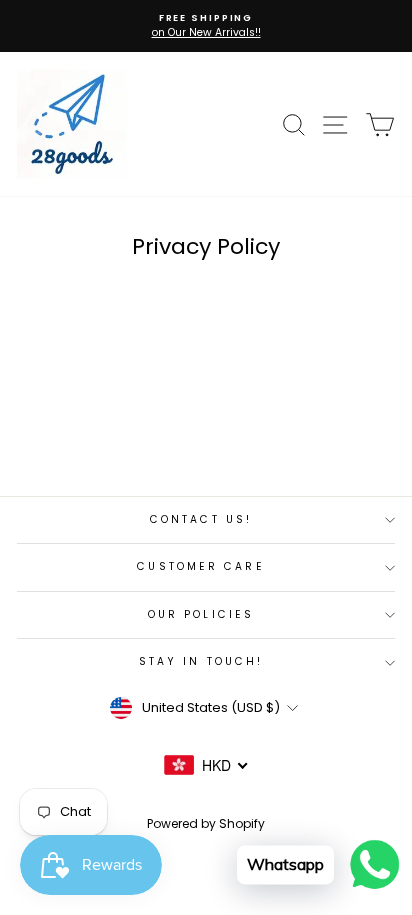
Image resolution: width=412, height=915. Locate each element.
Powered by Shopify (206, 823)
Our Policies (201, 614)
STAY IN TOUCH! (201, 661)
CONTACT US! (201, 519)
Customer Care (200, 566)
